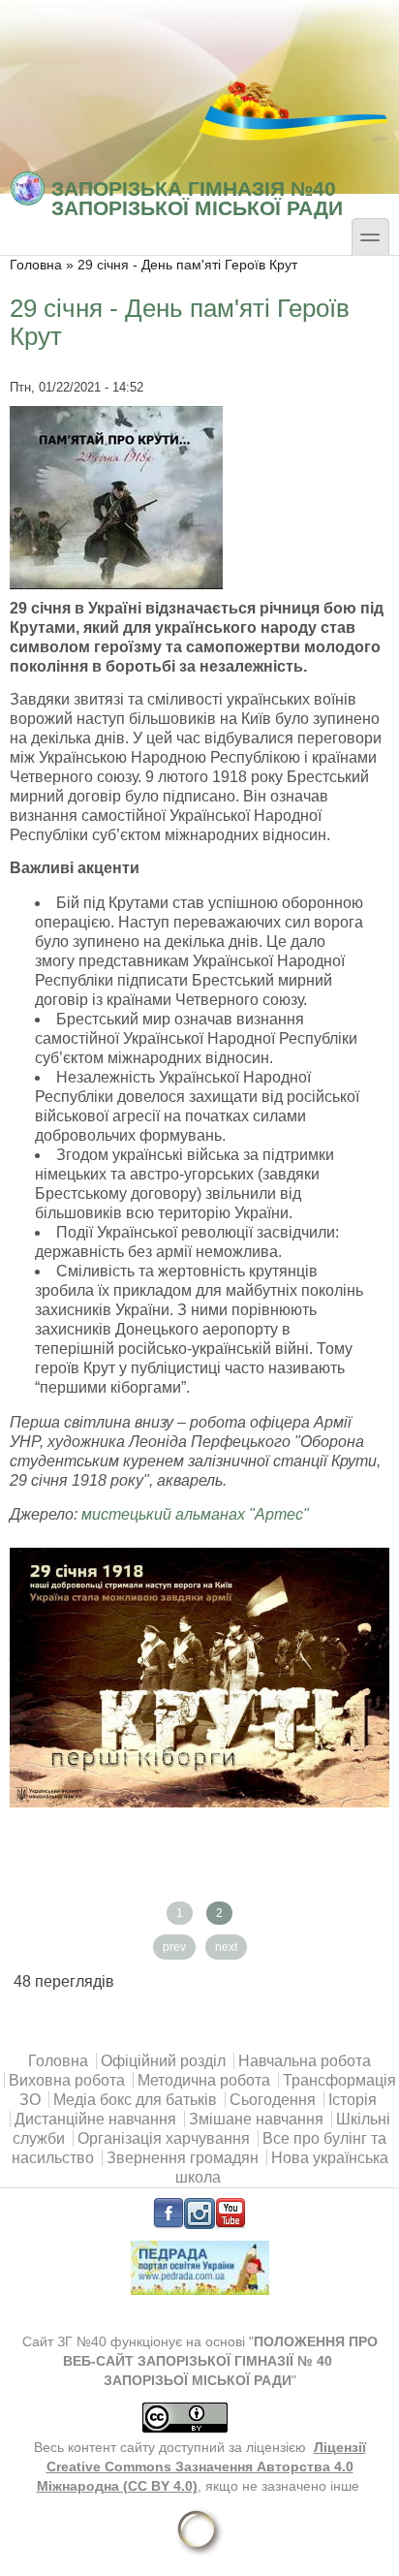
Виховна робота (67, 2080)
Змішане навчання (256, 2119)
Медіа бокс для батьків (135, 2100)
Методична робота (204, 2080)
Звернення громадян (183, 2158)
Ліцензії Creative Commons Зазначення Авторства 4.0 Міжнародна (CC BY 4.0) (201, 2467)
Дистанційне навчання (95, 2119)
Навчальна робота (305, 2061)
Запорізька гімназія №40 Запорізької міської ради (197, 197)
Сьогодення (273, 2100)
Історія (353, 2100)
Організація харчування (164, 2138)
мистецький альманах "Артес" (195, 1514)
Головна (36, 265)
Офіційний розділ (163, 2061)
